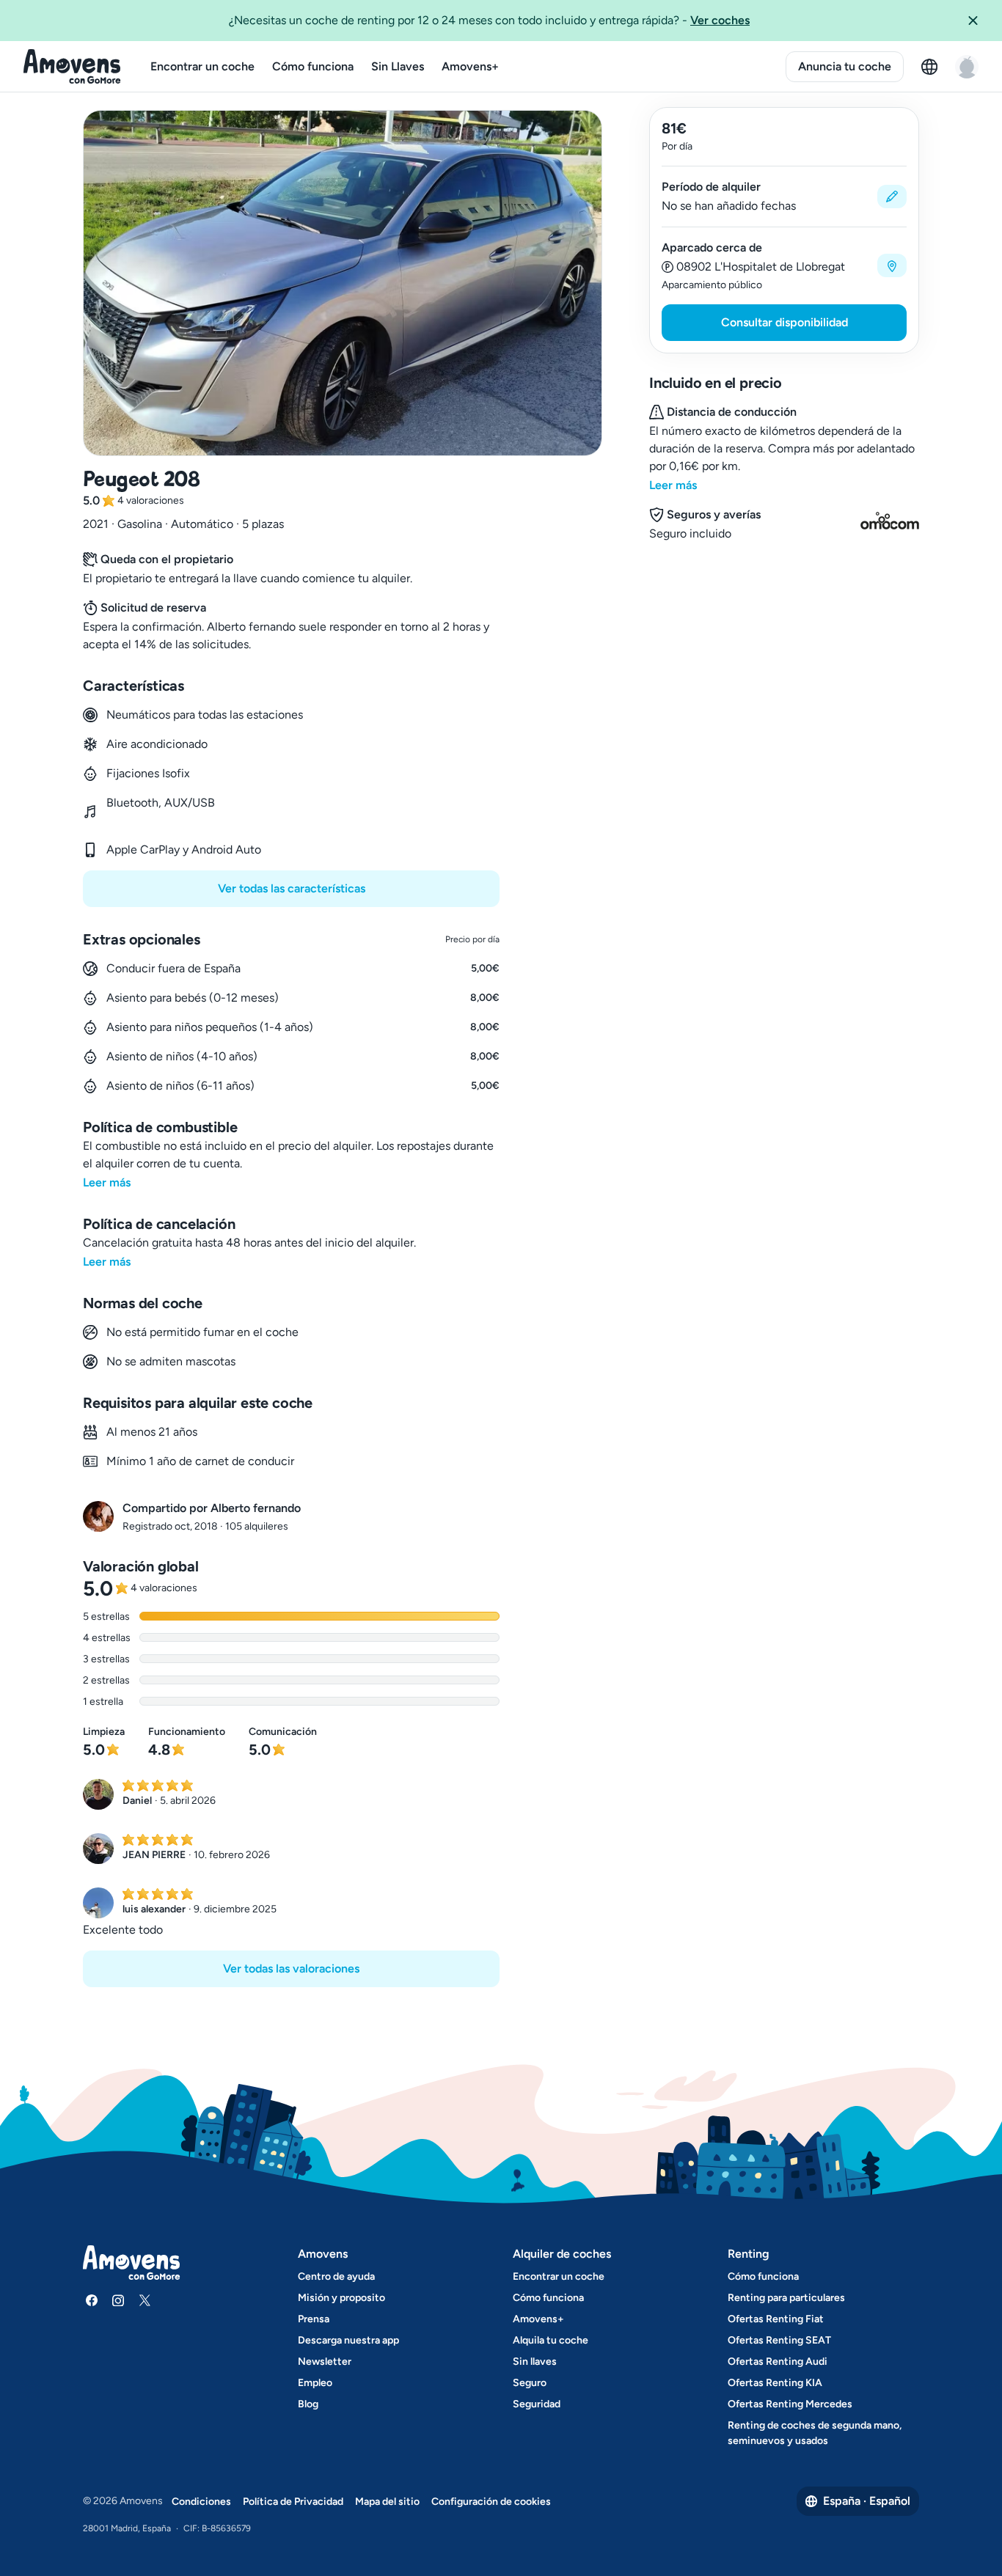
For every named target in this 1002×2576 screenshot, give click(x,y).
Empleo (315, 2383)
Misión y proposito (341, 2298)
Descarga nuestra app (348, 2340)
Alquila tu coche (551, 2340)
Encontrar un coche (202, 66)
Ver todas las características (292, 888)
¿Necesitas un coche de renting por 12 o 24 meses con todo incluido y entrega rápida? (489, 20)
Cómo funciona (313, 66)
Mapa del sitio (387, 2502)
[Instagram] (118, 2300)
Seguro (530, 2383)
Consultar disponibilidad (785, 322)
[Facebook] (92, 2300)
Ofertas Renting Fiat (776, 2319)
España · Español (867, 2501)
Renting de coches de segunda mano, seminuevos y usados (815, 2433)
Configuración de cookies (491, 2502)
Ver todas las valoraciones (291, 1968)
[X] (145, 2300)
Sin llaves (535, 2362)
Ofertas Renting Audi (778, 2362)
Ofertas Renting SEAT (779, 2340)
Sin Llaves (398, 66)
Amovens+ (470, 66)
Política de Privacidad (293, 2502)
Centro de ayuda (336, 2276)
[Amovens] (72, 67)
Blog (308, 2404)
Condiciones (201, 2502)
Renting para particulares (786, 2298)
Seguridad (537, 2404)
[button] (979, 21)
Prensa (314, 2319)
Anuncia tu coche (845, 66)
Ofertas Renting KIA (775, 2383)
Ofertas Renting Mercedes (790, 2404)
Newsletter (325, 2362)
